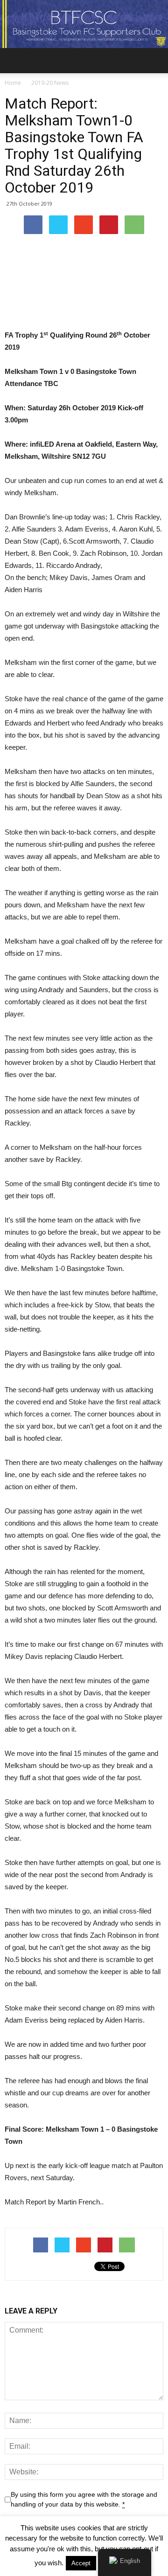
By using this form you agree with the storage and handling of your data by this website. (84, 2499)
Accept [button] (81, 2563)
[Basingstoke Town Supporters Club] (84, 24)
